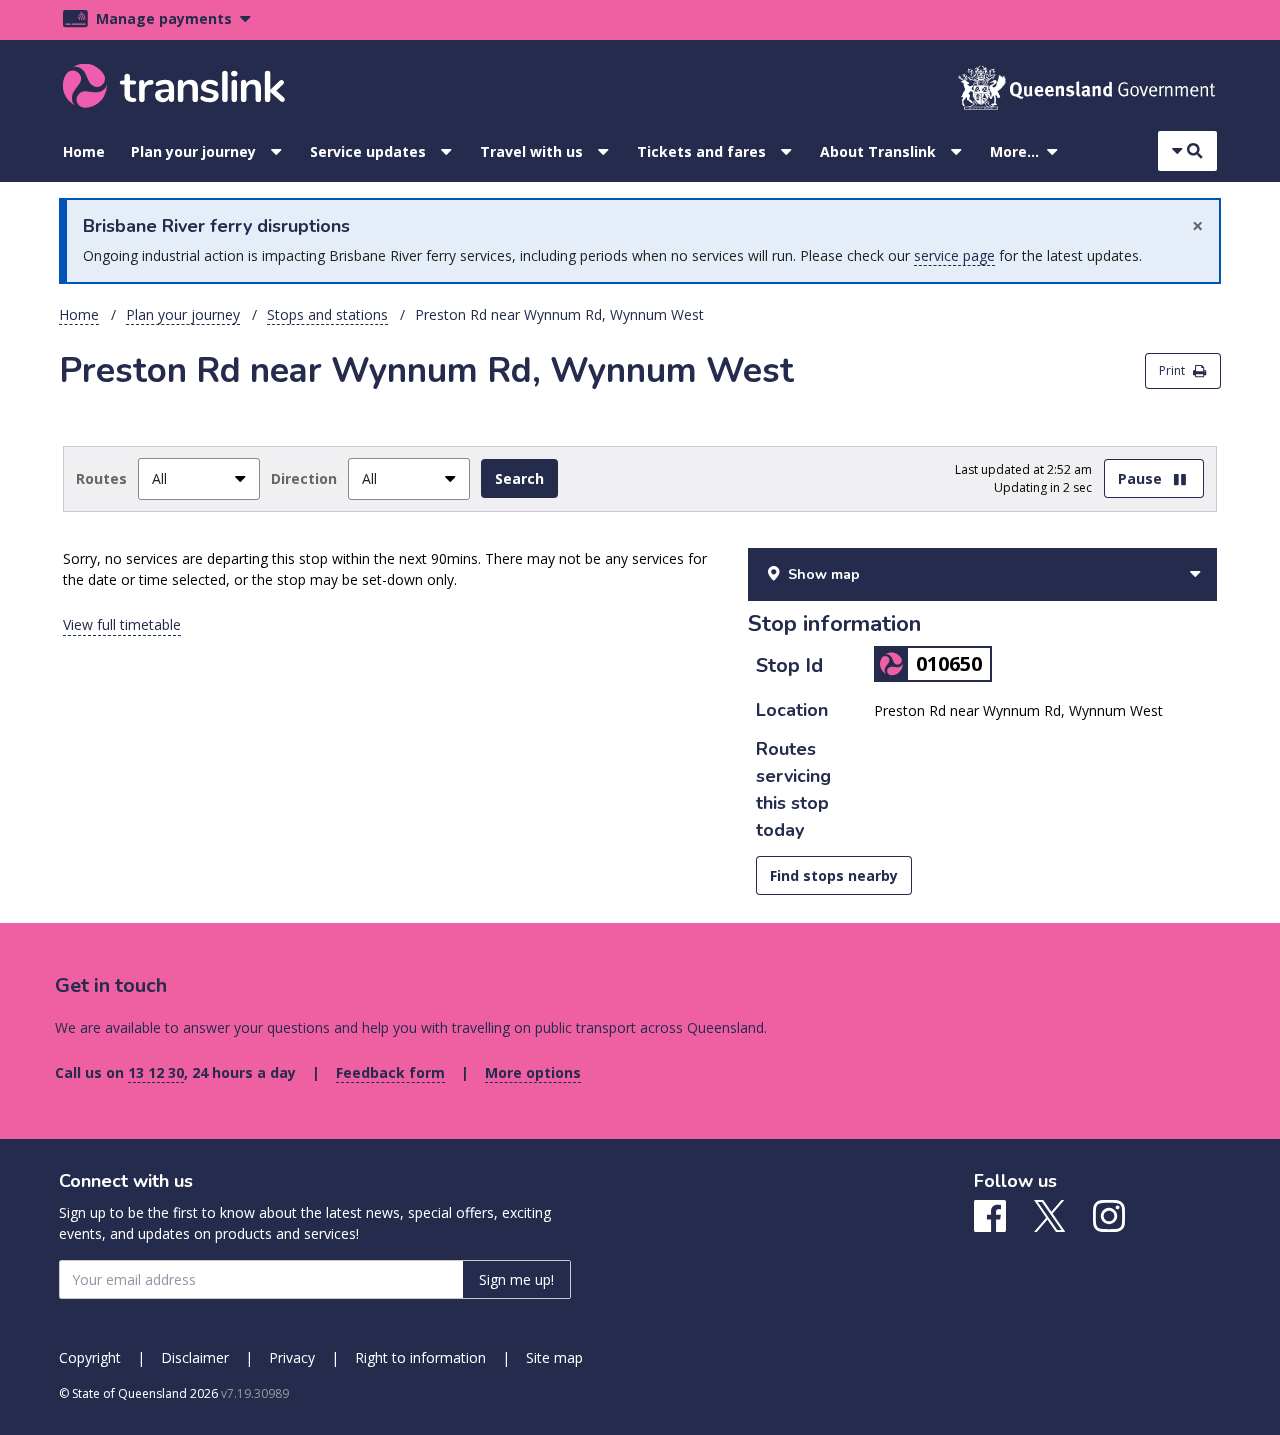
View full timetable (122, 624)
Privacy (292, 1357)
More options (533, 1072)
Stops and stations (327, 314)
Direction (304, 478)
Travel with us (531, 151)
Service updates (368, 151)
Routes (101, 478)
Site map (554, 1357)
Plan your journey (193, 151)
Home (84, 151)
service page (954, 255)
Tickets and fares (701, 151)
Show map (824, 574)
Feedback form (390, 1072)
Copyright (90, 1357)
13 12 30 (156, 1072)
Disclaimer (195, 1357)
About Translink (878, 151)
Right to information (420, 1357)
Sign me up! (516, 1279)
